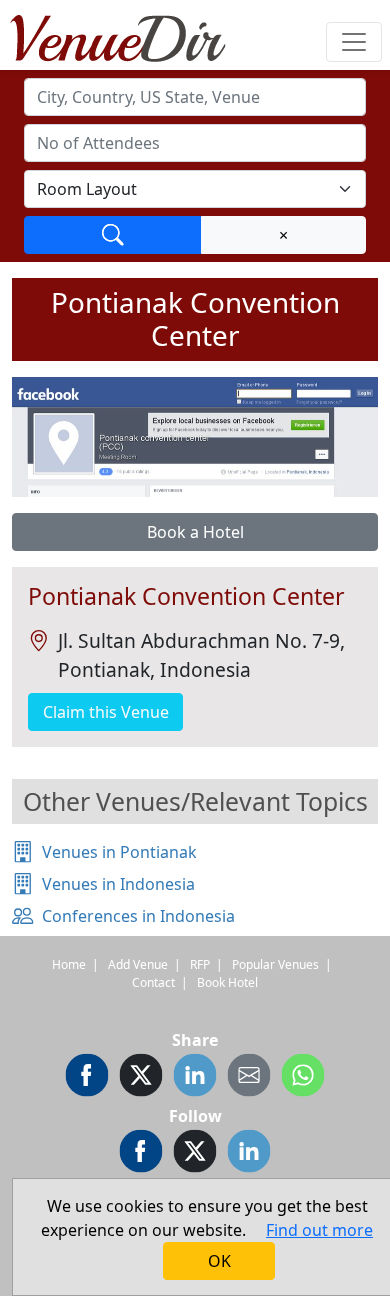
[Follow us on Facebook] (141, 1154)
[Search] (113, 235)
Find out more (319, 1230)
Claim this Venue (106, 712)
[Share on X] (141, 1078)
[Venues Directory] (128, 35)
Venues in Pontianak (119, 852)
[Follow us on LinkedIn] (249, 1154)
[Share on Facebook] (87, 1078)
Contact (153, 982)
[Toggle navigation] (354, 42)
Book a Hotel (195, 532)
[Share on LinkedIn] (195, 1078)
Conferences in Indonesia (138, 916)
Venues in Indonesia (118, 884)
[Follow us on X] (195, 1154)
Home (69, 964)
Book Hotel (227, 982)
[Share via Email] (249, 1078)
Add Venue (138, 964)
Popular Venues (275, 964)
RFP (200, 964)
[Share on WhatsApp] (303, 1078)
